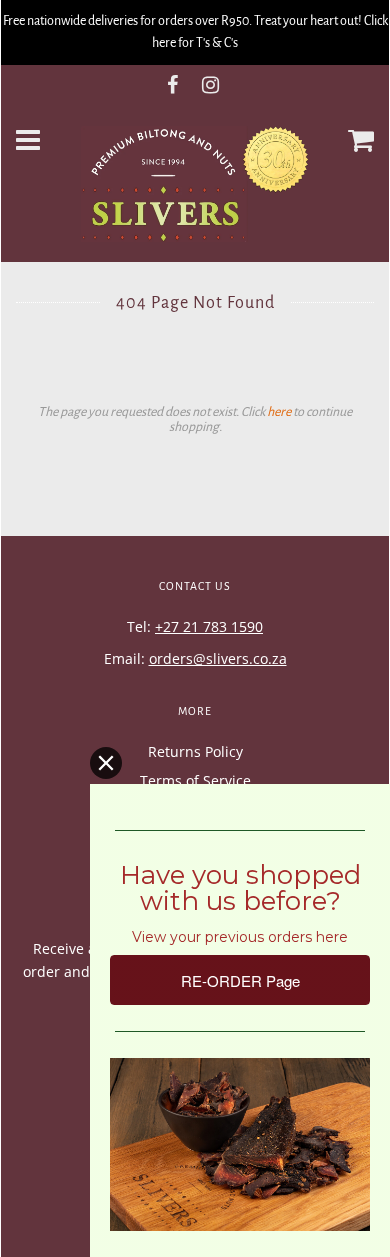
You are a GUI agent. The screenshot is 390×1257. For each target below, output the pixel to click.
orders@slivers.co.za (218, 658)
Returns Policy (195, 751)
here (279, 412)
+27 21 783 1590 (209, 626)
